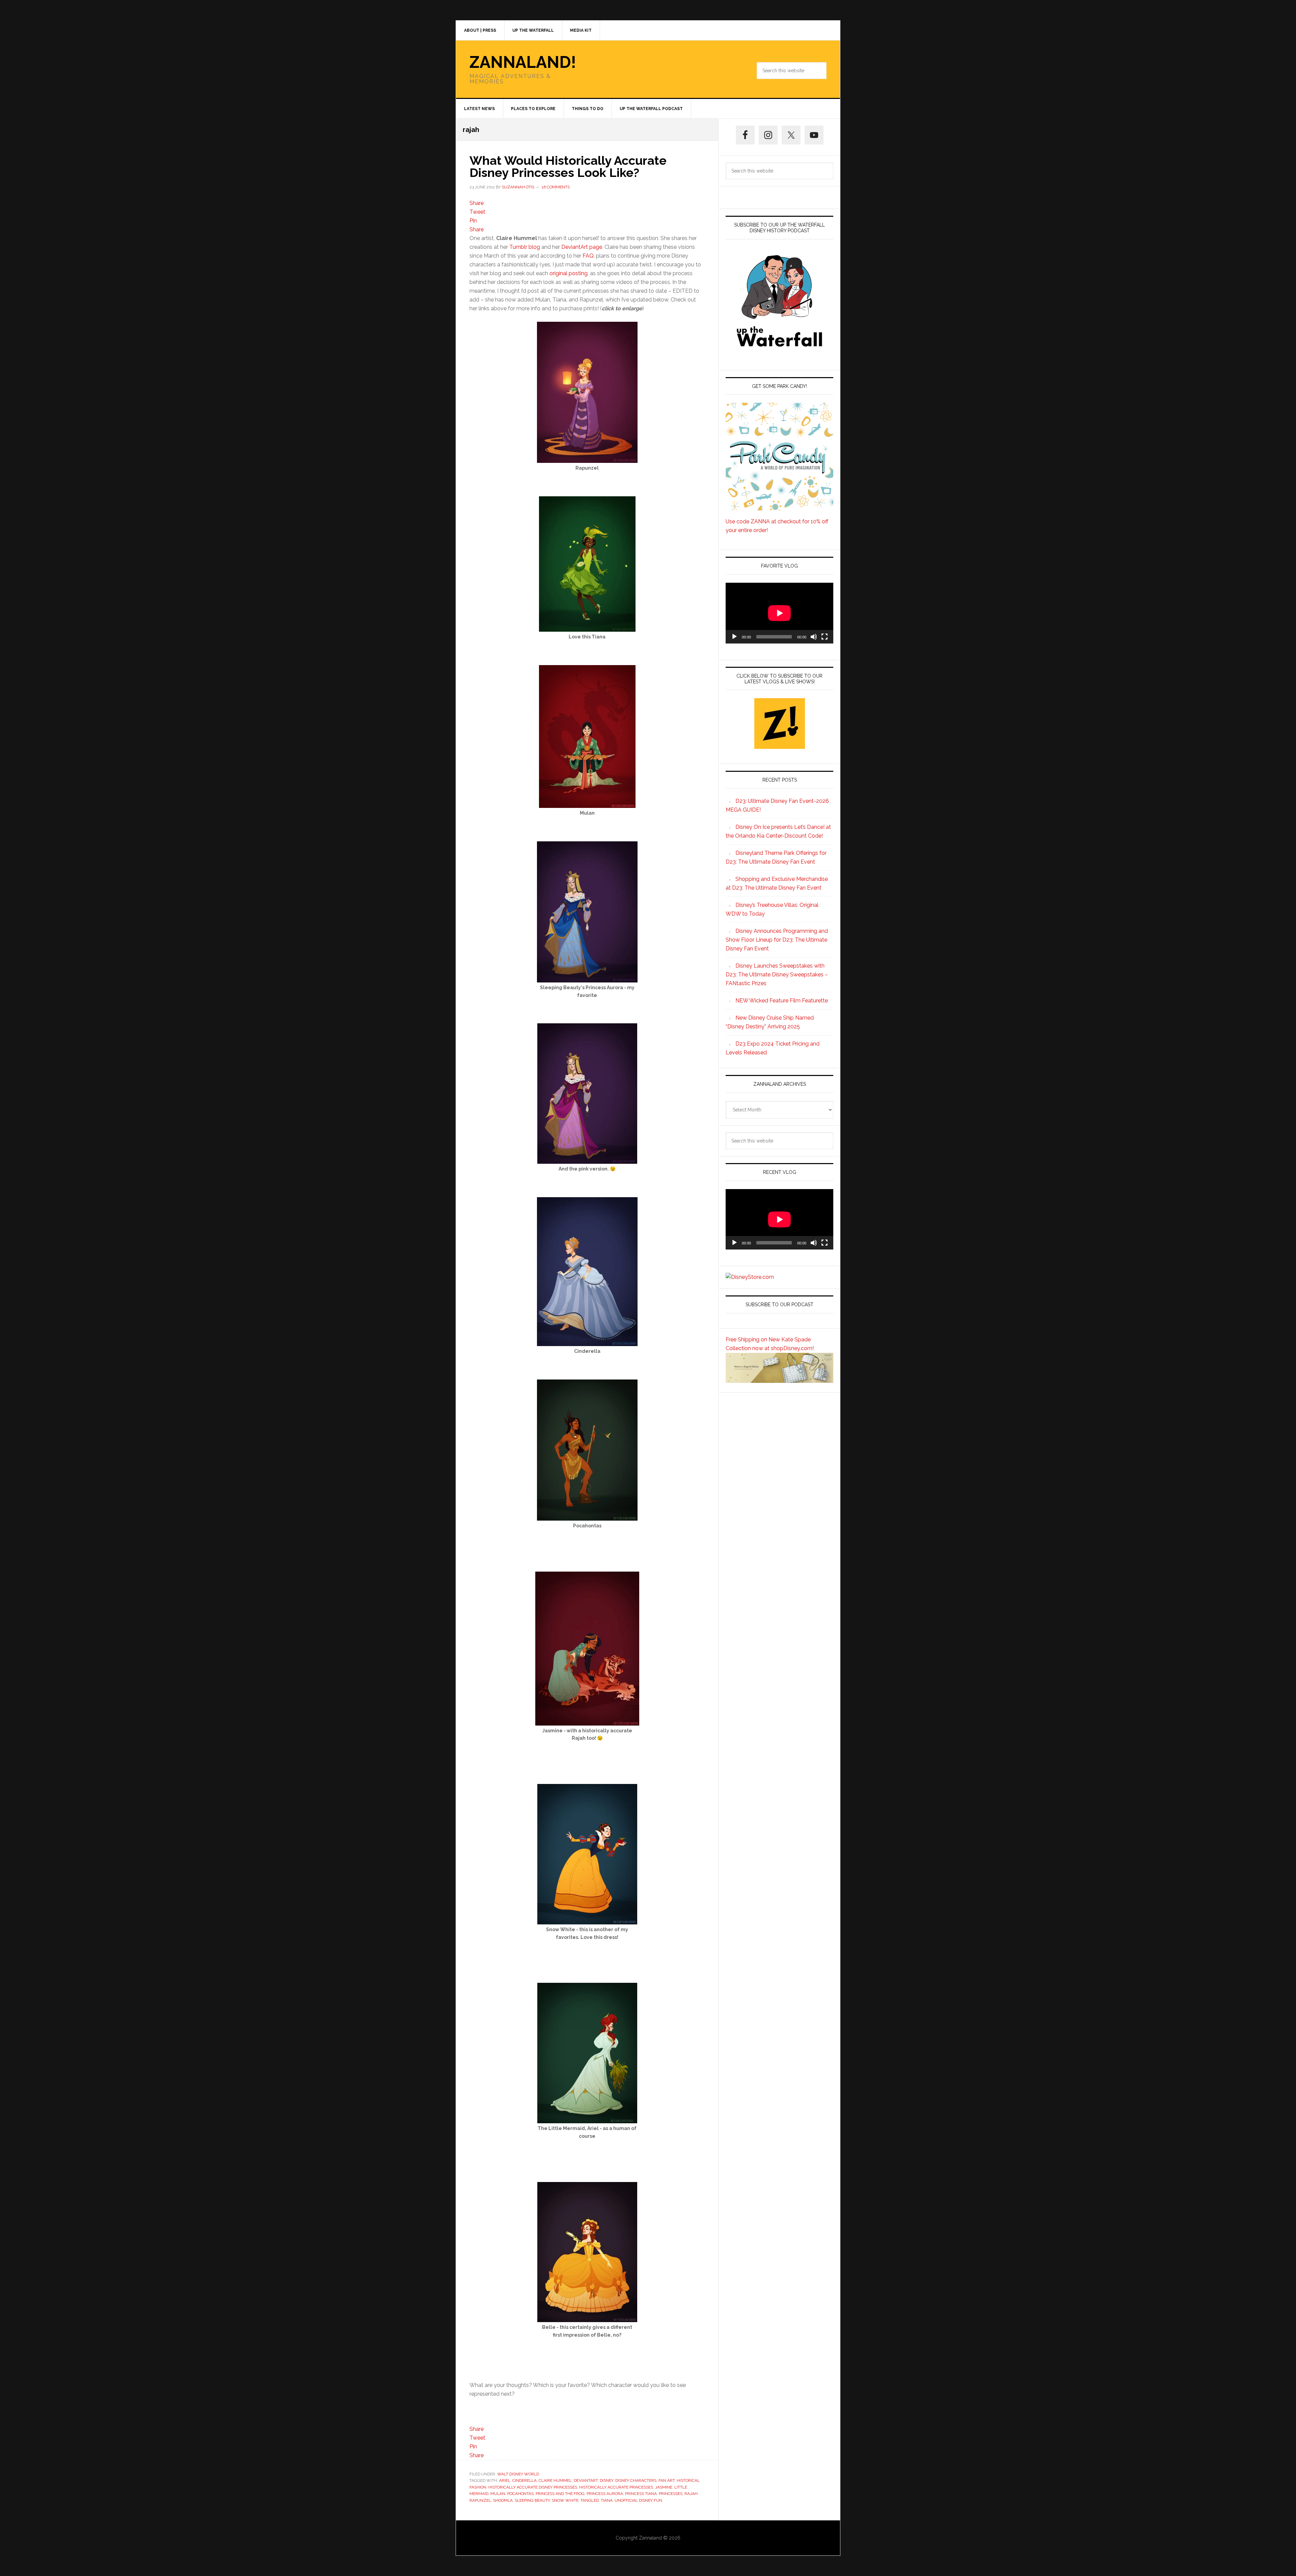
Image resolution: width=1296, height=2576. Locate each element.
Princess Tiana (641, 2494)
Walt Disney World (518, 2474)
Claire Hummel (555, 2480)
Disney (606, 2480)
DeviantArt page (582, 247)
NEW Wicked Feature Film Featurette (782, 1001)
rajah (691, 2494)
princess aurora (605, 2494)
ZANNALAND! (523, 62)
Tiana (607, 2500)
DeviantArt (586, 2480)
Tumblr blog (525, 247)
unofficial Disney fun (638, 2500)
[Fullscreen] (825, 637)
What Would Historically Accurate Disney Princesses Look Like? (568, 166)
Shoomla (503, 2500)
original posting (569, 273)
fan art (667, 2480)
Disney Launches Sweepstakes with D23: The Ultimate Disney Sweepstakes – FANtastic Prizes (777, 975)
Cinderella (524, 2480)
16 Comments (556, 187)
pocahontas (520, 2494)
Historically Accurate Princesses (616, 2487)
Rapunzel (480, 2500)
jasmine (664, 2487)
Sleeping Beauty (532, 2500)
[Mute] (814, 637)
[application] (779, 613)
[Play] (734, 637)
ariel (505, 2480)
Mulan (498, 2494)
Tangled (590, 2500)
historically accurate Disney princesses (533, 2487)
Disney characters (636, 2480)
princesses (671, 2494)
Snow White (565, 2500)
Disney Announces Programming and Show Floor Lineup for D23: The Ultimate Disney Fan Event (777, 940)
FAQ (588, 256)
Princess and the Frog (560, 2494)
